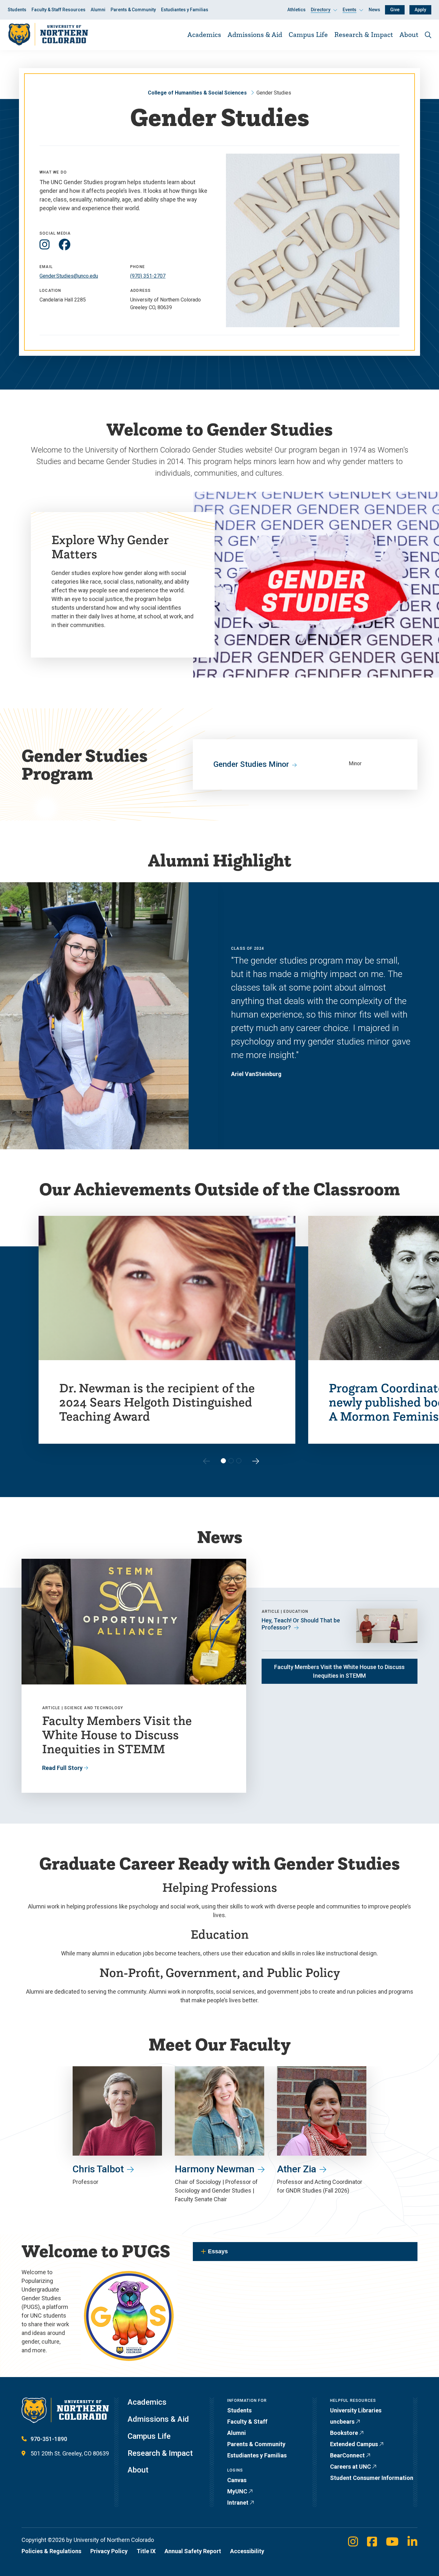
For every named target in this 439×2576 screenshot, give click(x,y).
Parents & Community (133, 10)
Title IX (146, 2551)
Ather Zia (297, 2169)
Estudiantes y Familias (185, 10)
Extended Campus (354, 2444)
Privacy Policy (109, 2551)
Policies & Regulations (51, 2551)
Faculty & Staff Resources (58, 10)
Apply (420, 10)
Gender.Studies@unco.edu (69, 276)
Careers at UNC (350, 2467)
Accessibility (247, 2551)
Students (17, 10)
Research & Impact (364, 34)
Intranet (238, 2503)
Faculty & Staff (247, 2422)
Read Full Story (62, 1768)
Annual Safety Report (193, 2551)
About (409, 34)
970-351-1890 (49, 2439)
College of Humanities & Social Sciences (197, 93)
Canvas (237, 2480)
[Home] (48, 35)
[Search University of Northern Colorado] (428, 35)
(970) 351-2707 (148, 276)
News (374, 10)
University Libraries (356, 2410)
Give (395, 10)
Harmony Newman (215, 2169)
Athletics (296, 10)
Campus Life (308, 34)
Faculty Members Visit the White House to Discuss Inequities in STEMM (339, 1671)
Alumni (98, 10)
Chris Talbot (98, 2169)
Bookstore (344, 2433)
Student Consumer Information (372, 2478)
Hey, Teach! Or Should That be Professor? (301, 1624)
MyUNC (237, 2491)
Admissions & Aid (255, 34)
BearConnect (347, 2455)
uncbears (342, 2422)
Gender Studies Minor (251, 764)
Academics (204, 34)
